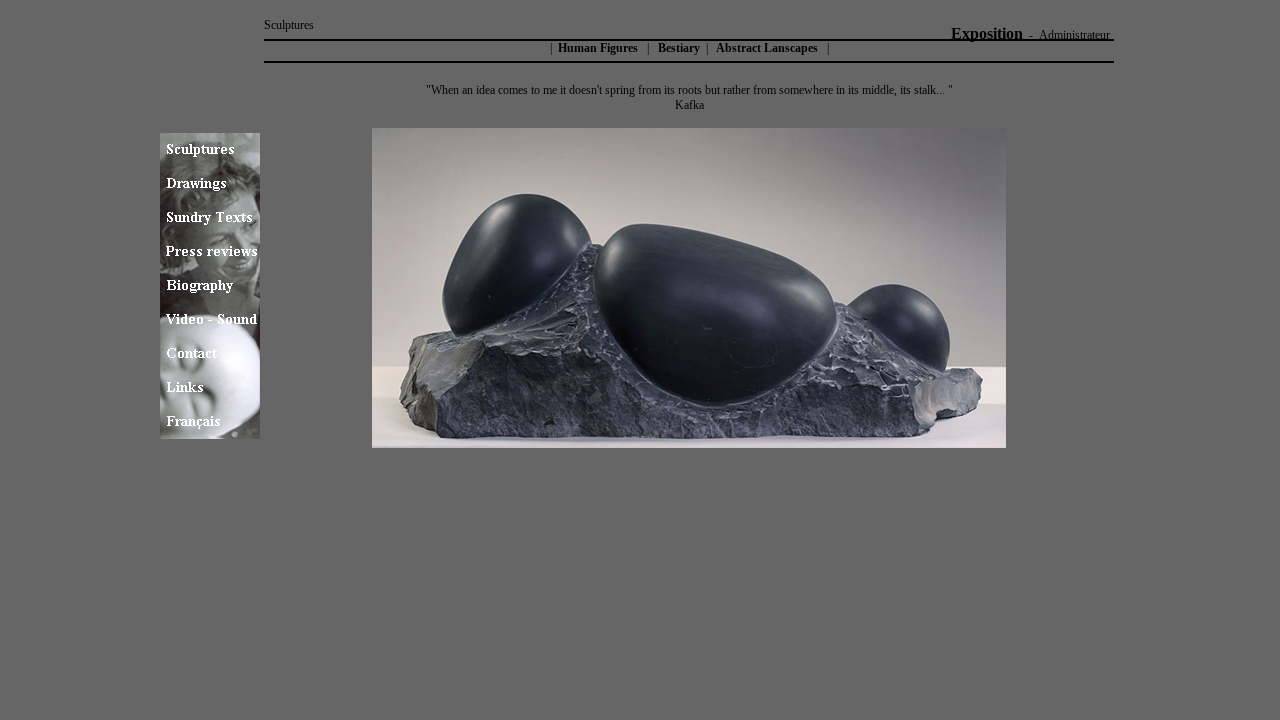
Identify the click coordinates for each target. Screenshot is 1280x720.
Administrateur (1074, 35)
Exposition (987, 33)
